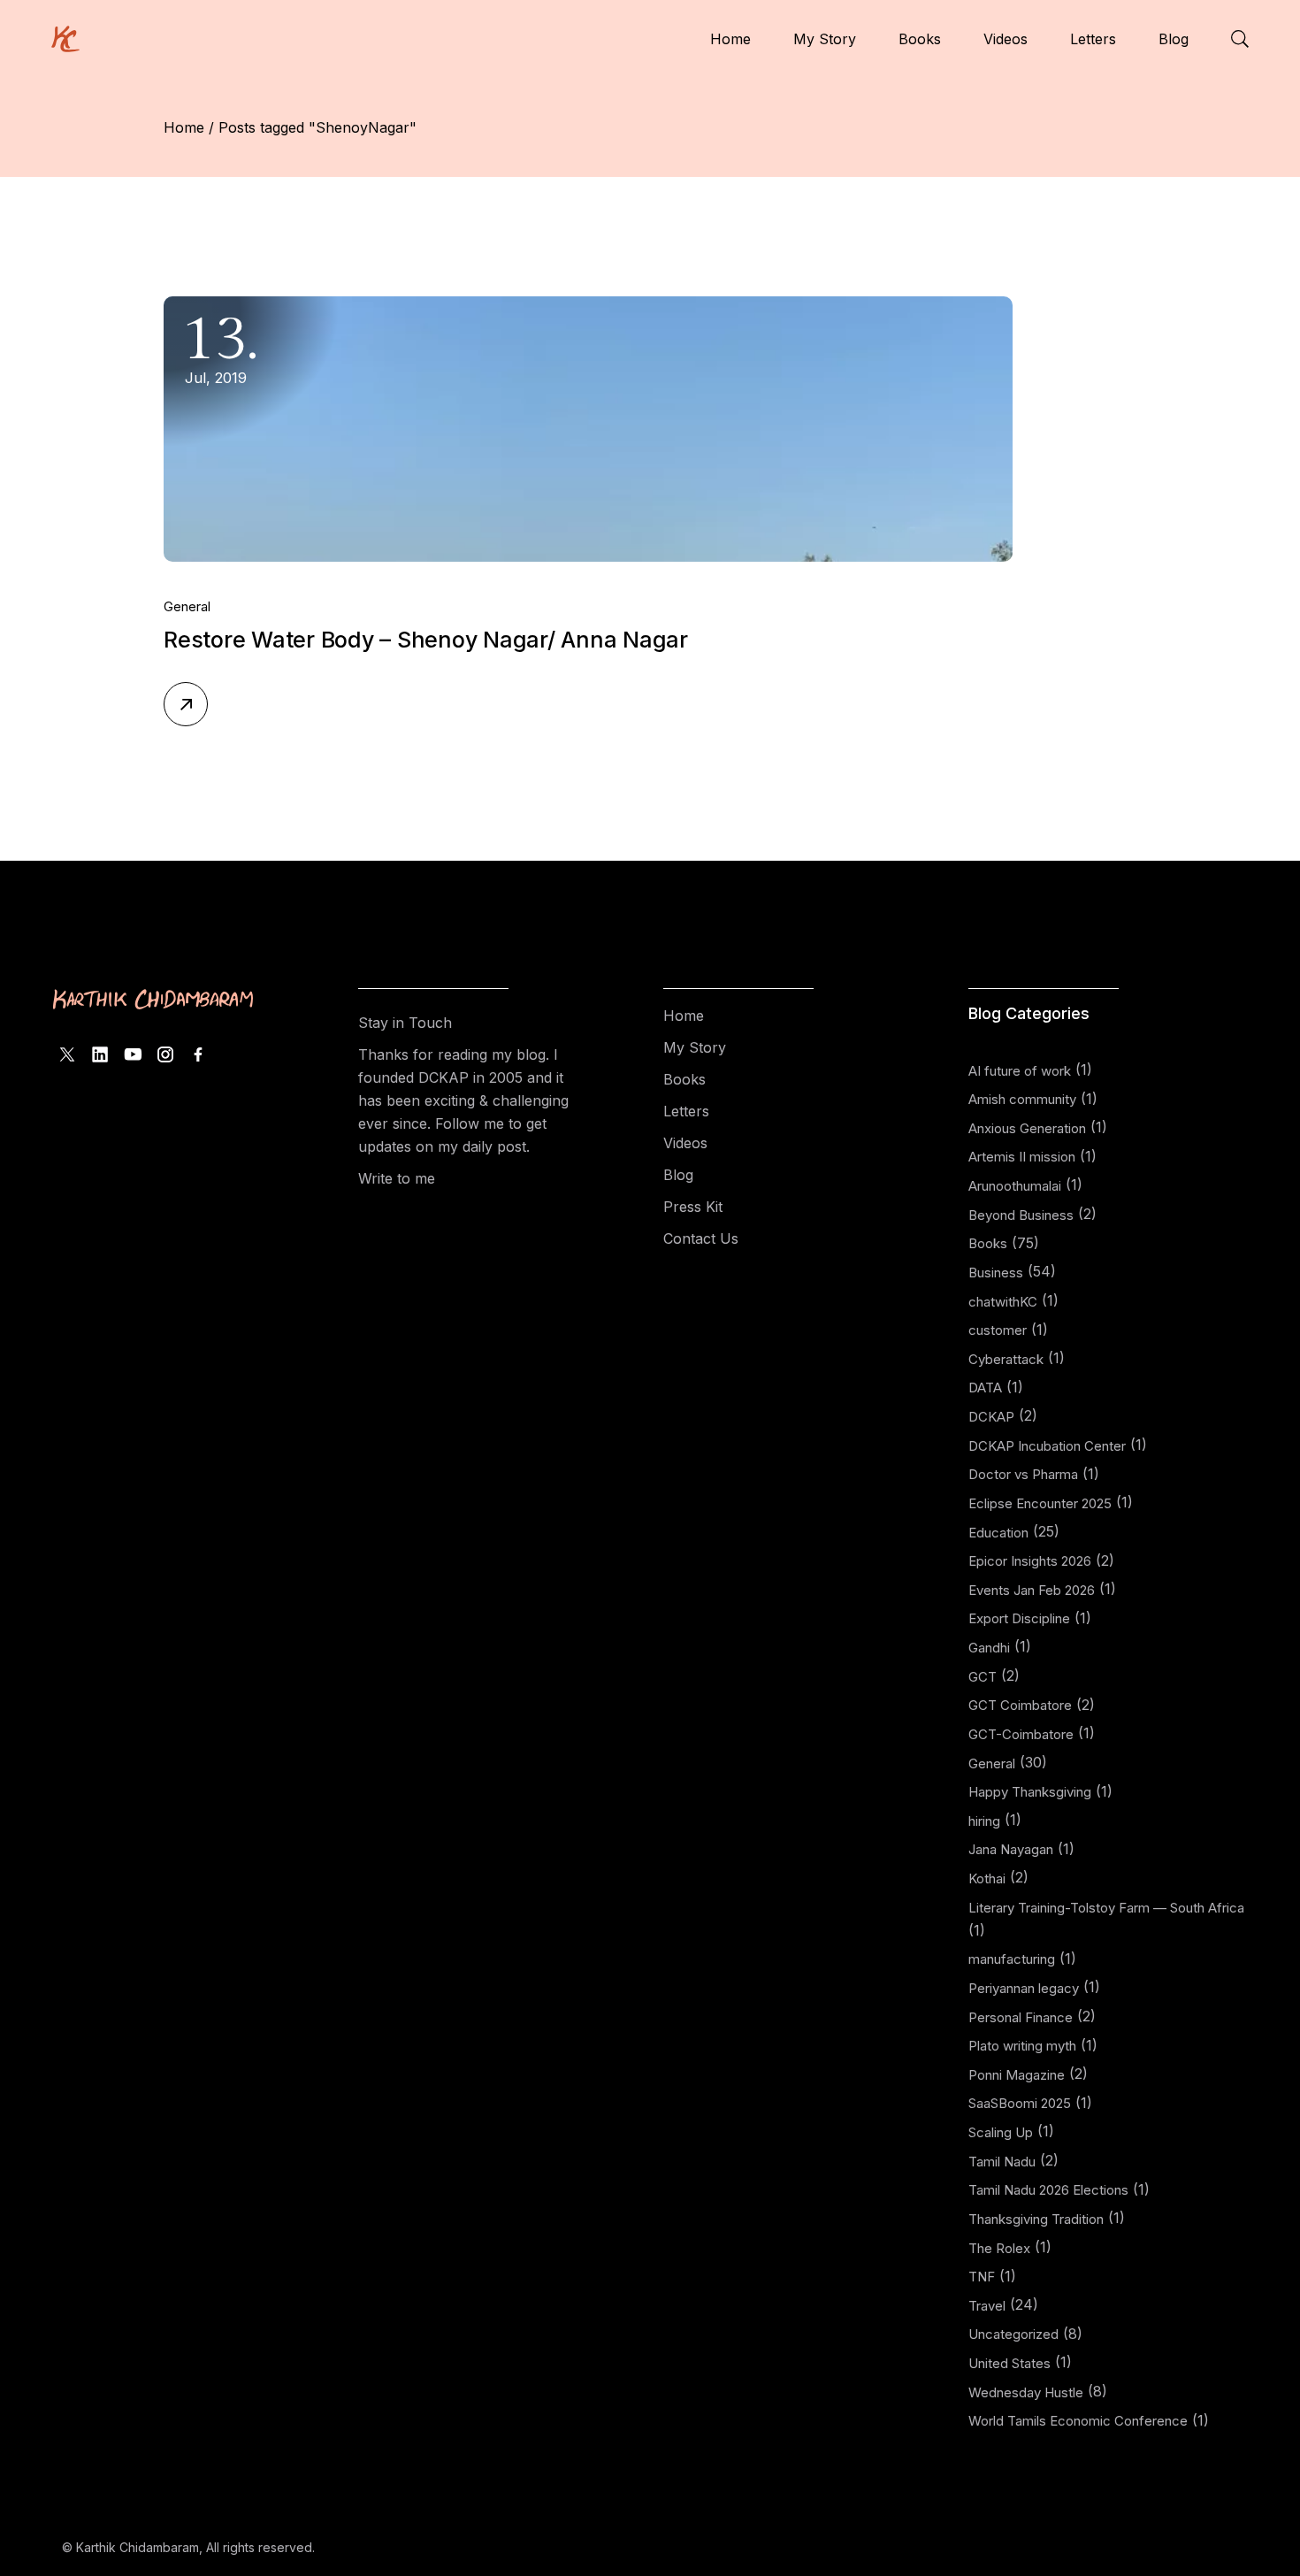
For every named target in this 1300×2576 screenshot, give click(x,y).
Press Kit (693, 1207)
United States (1009, 2363)
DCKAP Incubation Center (1047, 1446)
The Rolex (999, 2248)
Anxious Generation (1027, 1128)
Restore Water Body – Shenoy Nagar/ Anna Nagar (426, 640)
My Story (695, 1047)
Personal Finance (1021, 2017)
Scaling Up (1001, 2132)
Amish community (1022, 1099)
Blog (678, 1175)
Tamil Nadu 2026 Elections (1048, 2190)
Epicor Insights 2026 (1030, 1561)
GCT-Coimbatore (1021, 1734)
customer (998, 1330)
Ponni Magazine (1017, 2075)
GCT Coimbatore (1020, 1705)
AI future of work (1020, 1071)
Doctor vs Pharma (1023, 1474)
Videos (685, 1143)
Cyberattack (1006, 1359)
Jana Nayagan (1011, 1849)
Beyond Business (1021, 1215)
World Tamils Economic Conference (1078, 2421)
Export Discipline (1019, 1618)
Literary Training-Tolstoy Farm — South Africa (1106, 1908)
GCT (983, 1677)
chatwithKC (1003, 1302)
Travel (987, 2306)
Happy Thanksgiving (1030, 1792)
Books (684, 1079)
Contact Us (701, 1238)
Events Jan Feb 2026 (1032, 1590)
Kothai (987, 1878)
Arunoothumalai (1015, 1186)
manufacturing (1012, 1959)
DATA (985, 1388)
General (187, 606)
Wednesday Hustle (1026, 2392)
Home (684, 1016)
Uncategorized (1013, 2334)
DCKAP (991, 1417)
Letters (686, 1111)
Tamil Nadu (1002, 2162)
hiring (984, 1821)
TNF (982, 2277)
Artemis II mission (1022, 1157)
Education (998, 1533)
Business (996, 1273)
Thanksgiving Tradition (1036, 2219)
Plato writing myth (1022, 2046)
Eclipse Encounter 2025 (1040, 1503)
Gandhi (989, 1648)
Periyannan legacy (1024, 1988)
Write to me (397, 1178)
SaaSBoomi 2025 (1020, 2103)
